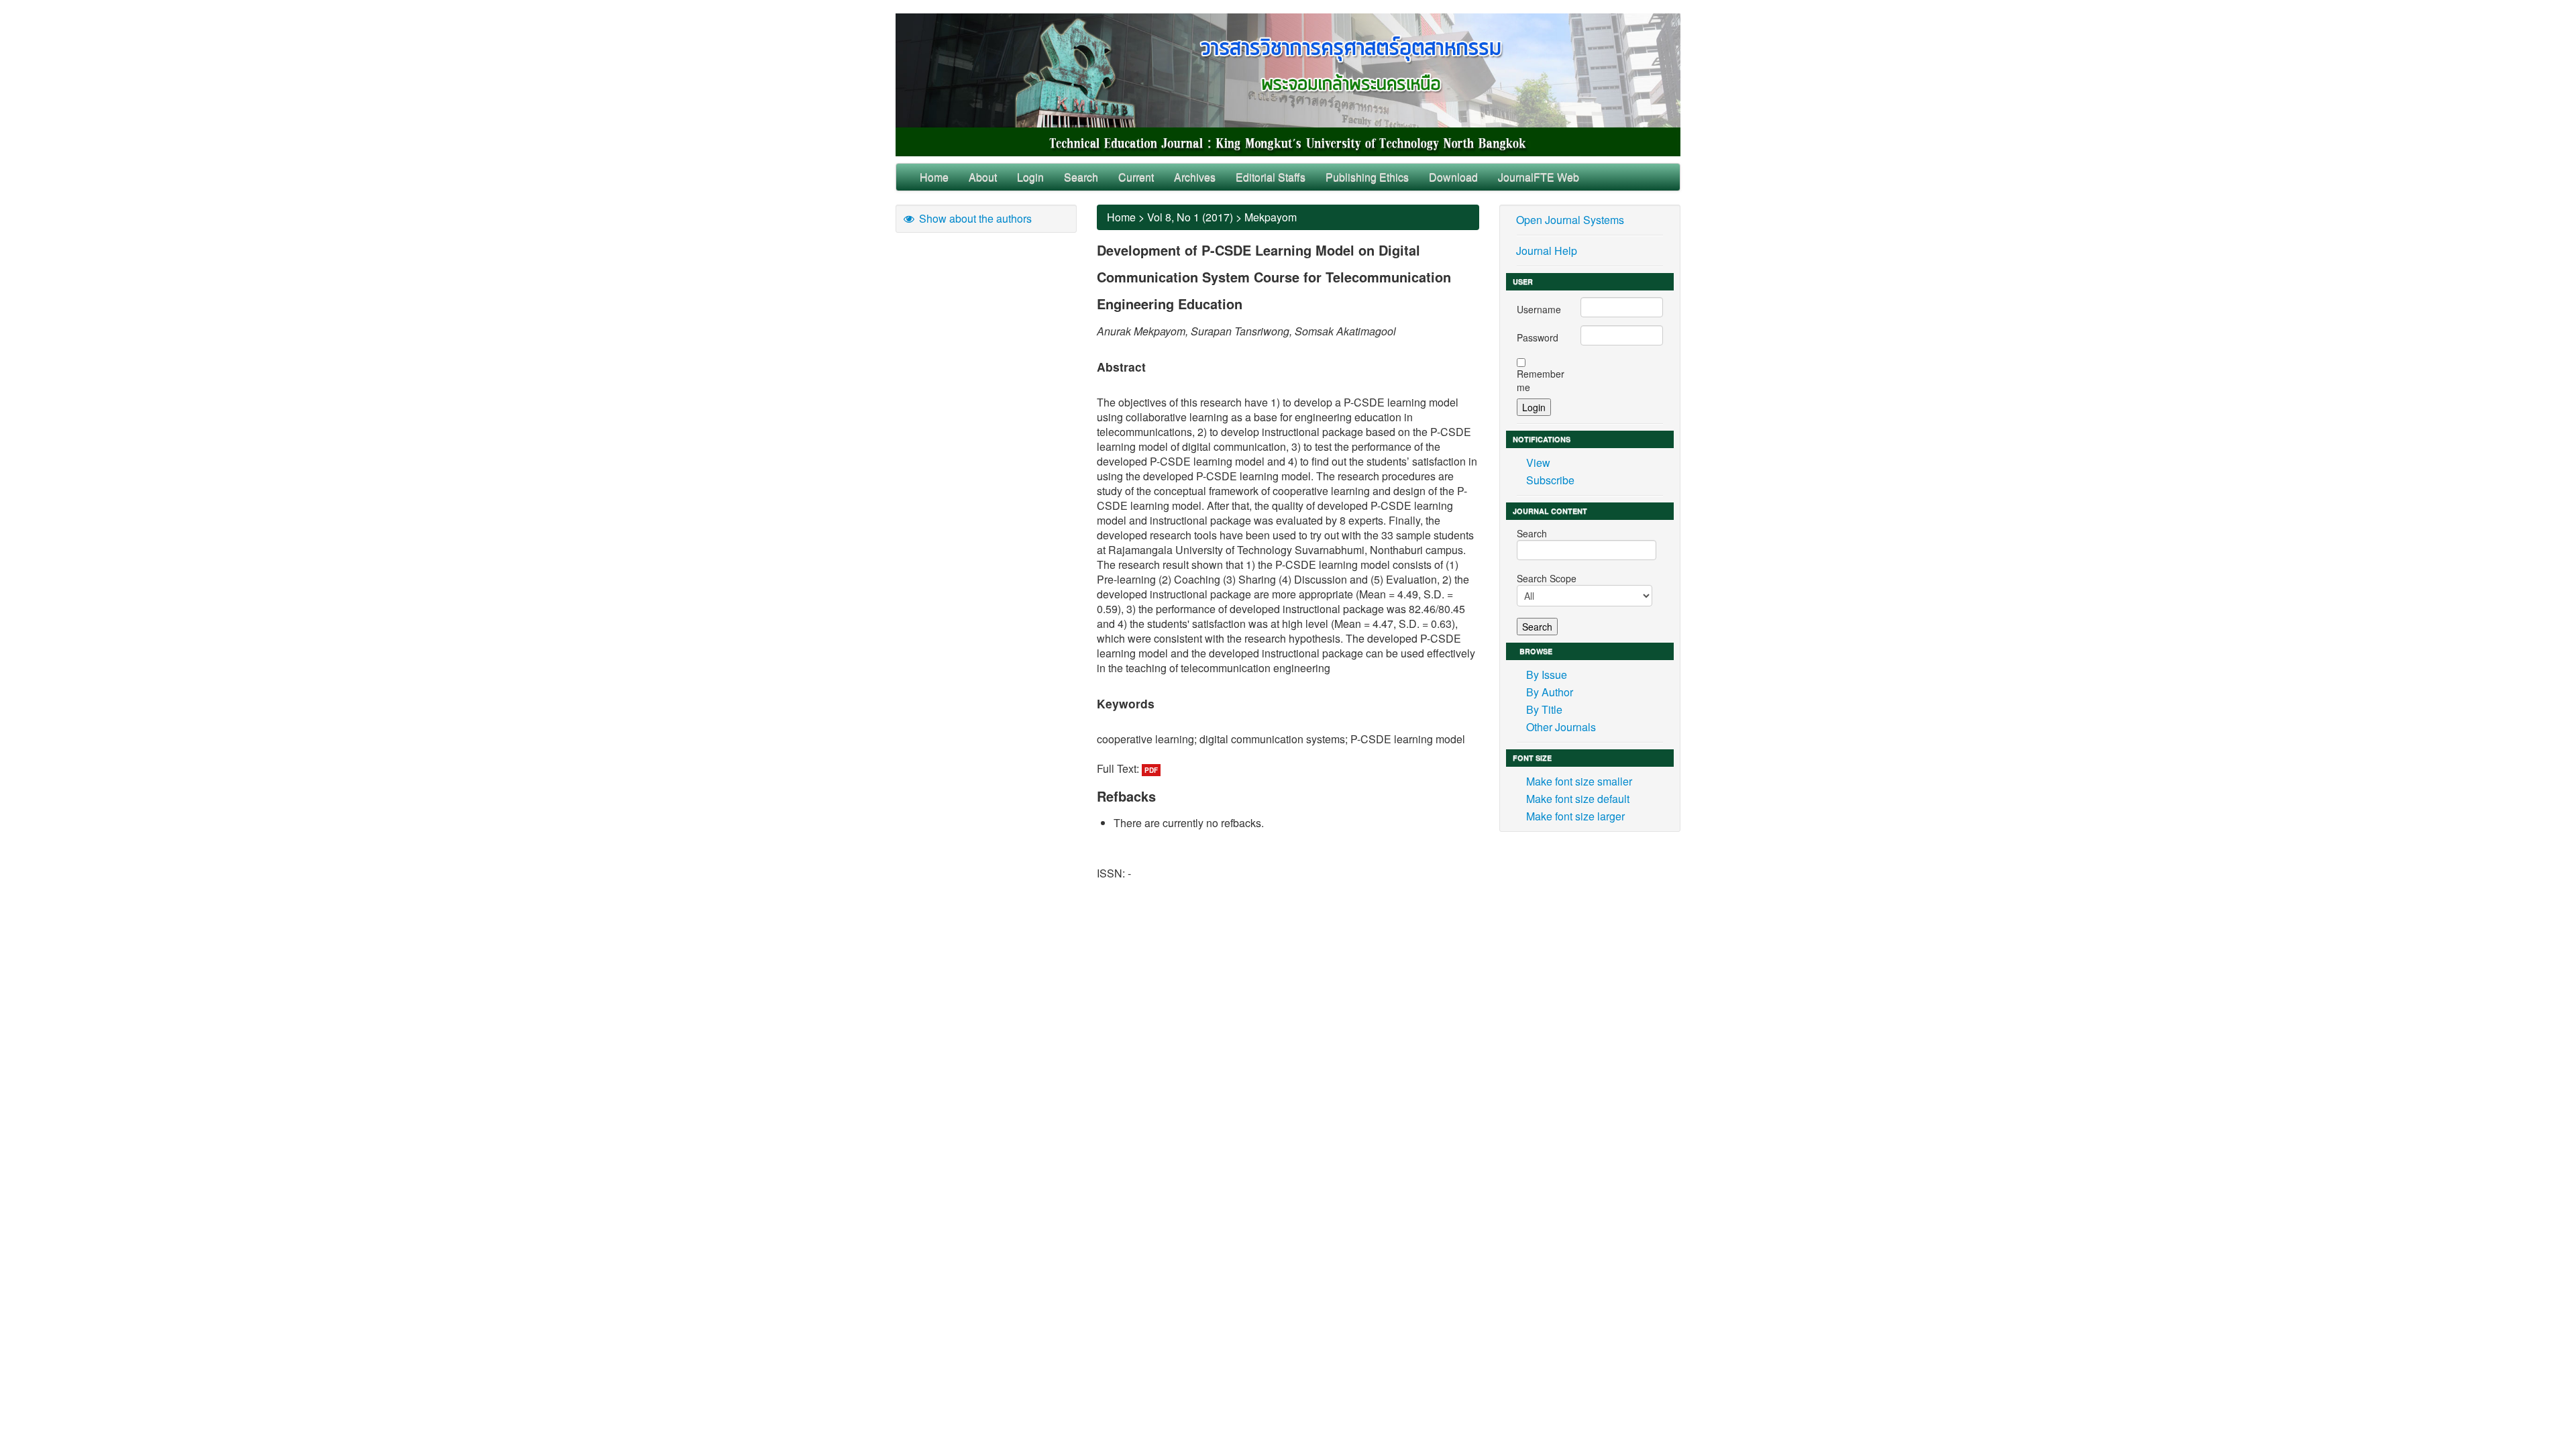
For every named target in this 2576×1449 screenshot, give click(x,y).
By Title (1544, 709)
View (1538, 463)
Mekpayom (1271, 217)
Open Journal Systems (1570, 220)
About (983, 177)
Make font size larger (1575, 816)
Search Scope (1547, 578)
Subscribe (1550, 480)
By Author (1550, 692)
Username (1539, 309)
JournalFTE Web (1539, 177)
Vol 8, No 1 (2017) (1190, 217)
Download (1453, 177)
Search (1081, 177)
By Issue (1547, 675)
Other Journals (1561, 727)
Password (1538, 337)
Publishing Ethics (1367, 177)
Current (1136, 177)
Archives (1195, 177)
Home (934, 177)
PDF (1151, 770)
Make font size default (1578, 799)
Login (1030, 177)
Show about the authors (974, 218)
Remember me (1541, 380)
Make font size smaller (1579, 781)
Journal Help (1547, 251)
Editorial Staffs (1271, 177)
